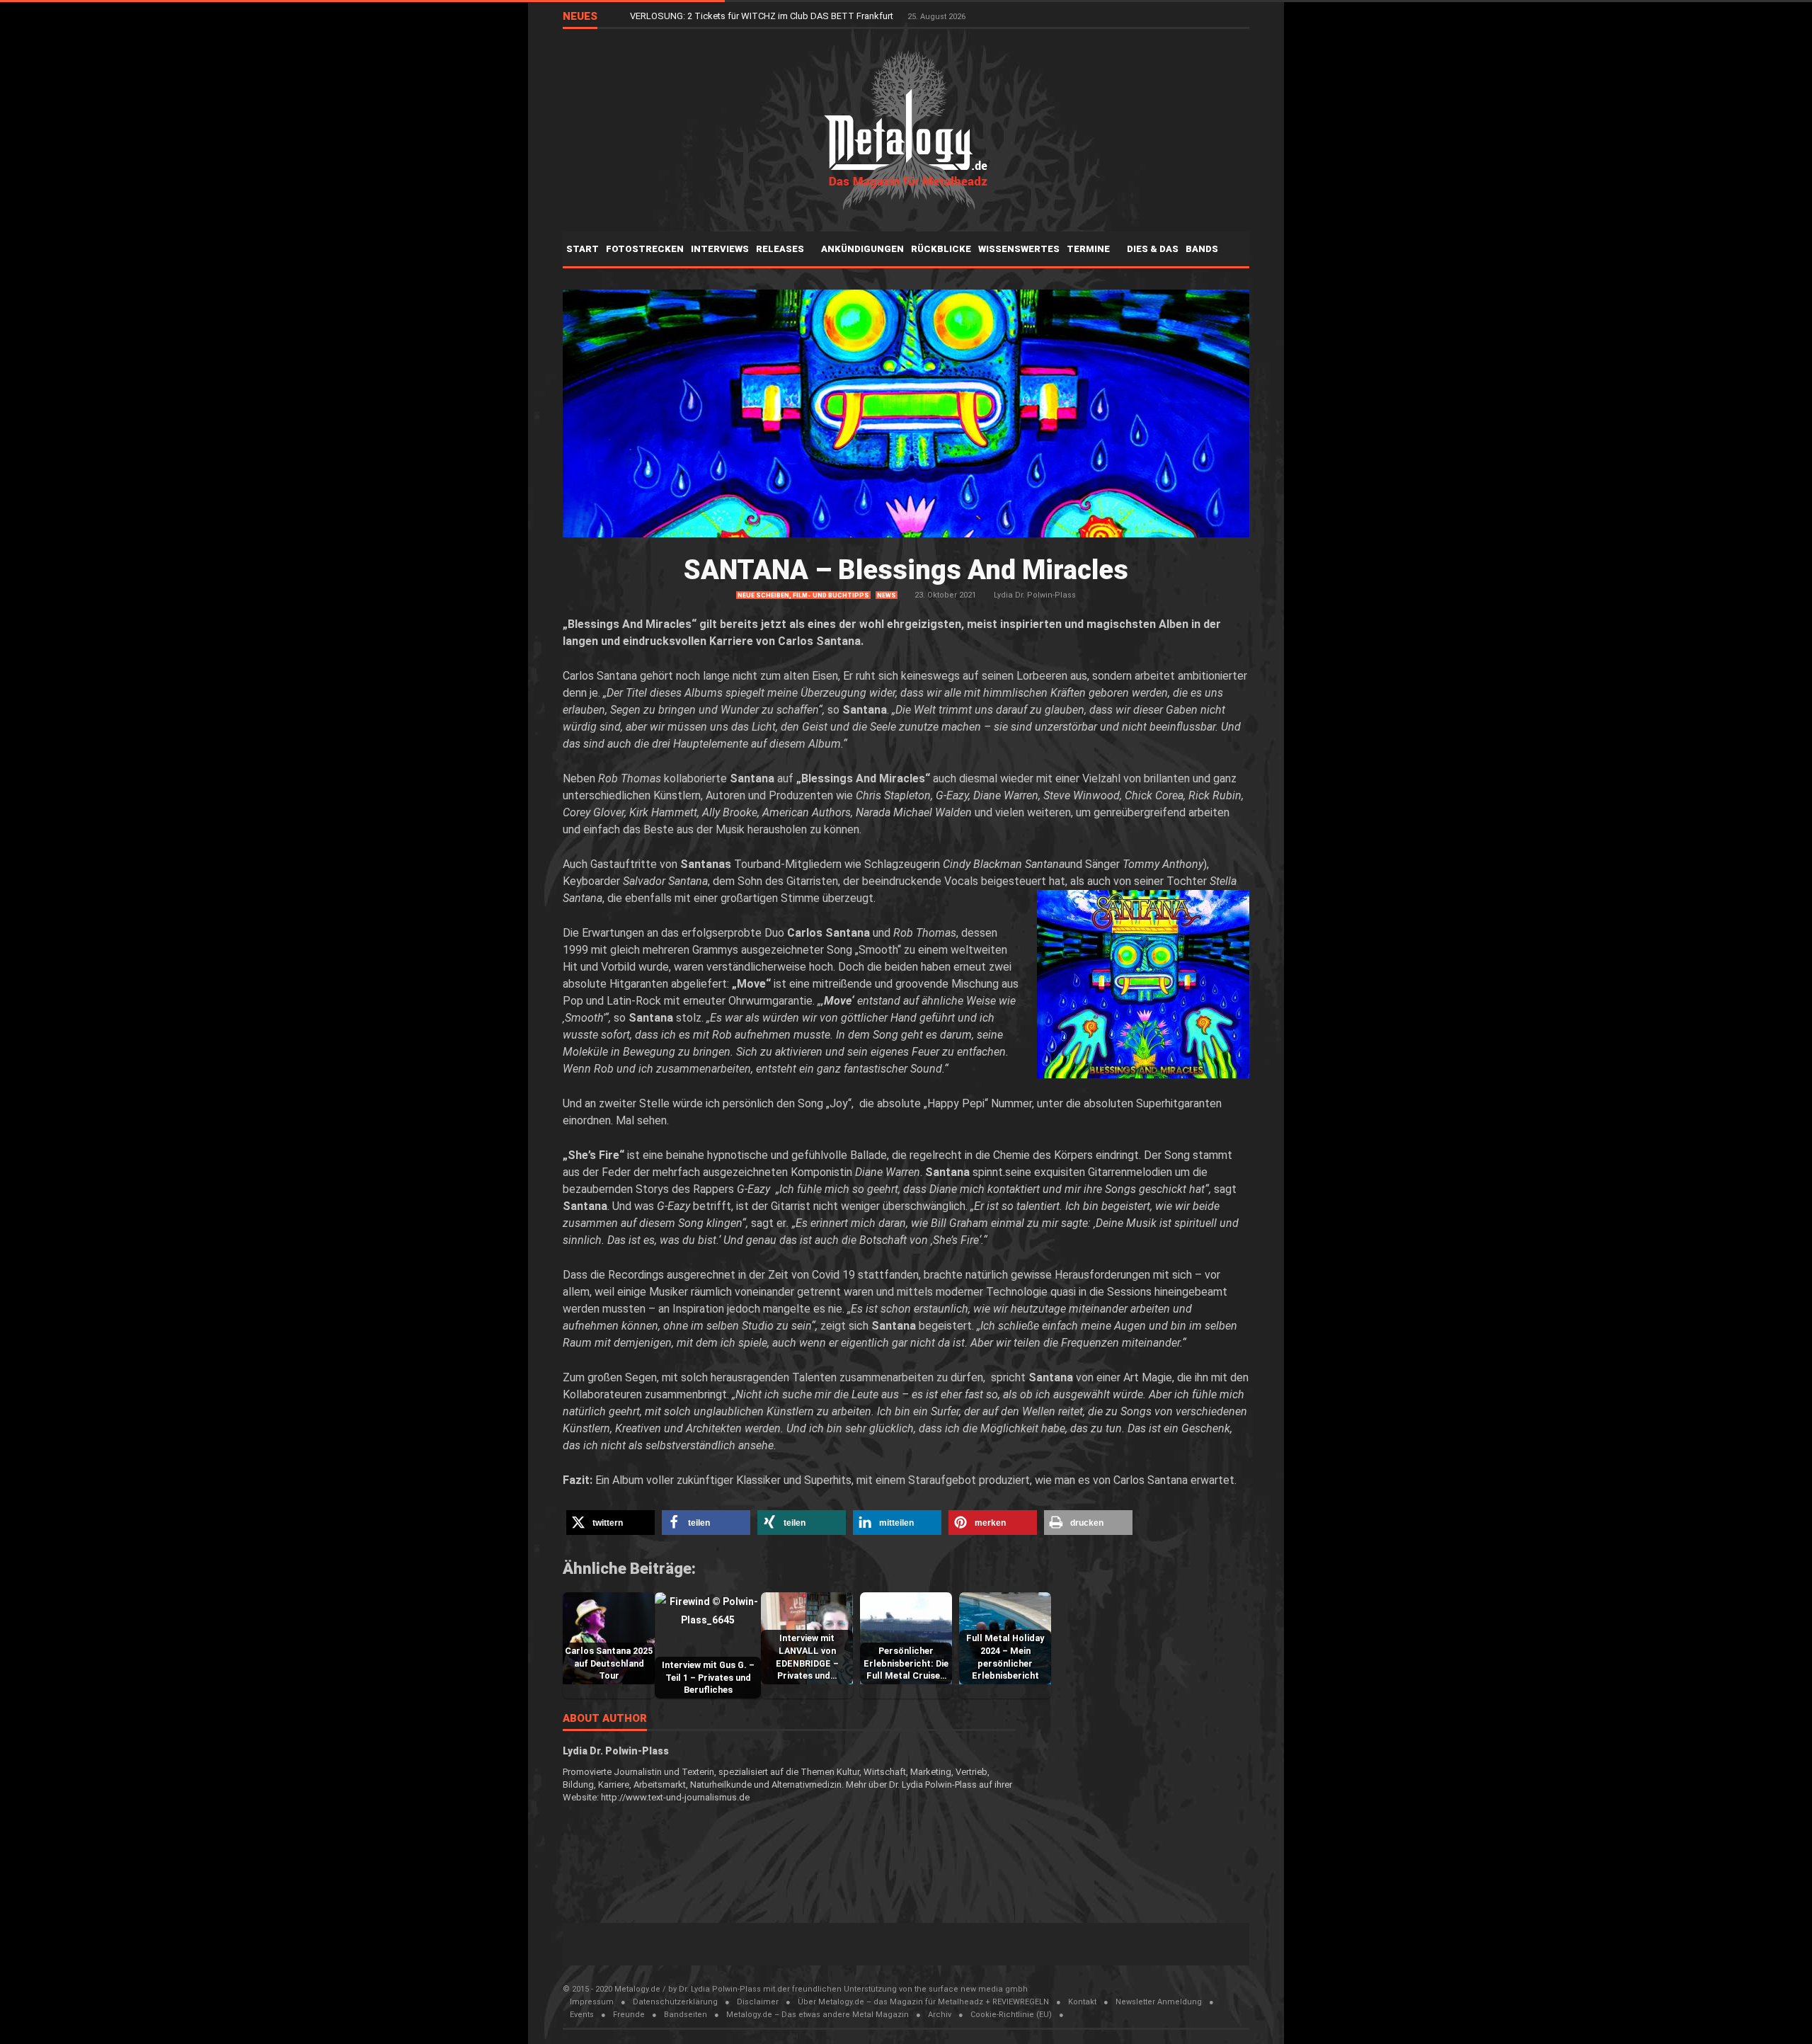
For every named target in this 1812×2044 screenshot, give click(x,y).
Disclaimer (758, 2002)
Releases (781, 249)
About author (605, 1719)
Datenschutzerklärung (675, 2002)
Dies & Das (1153, 249)
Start (583, 249)
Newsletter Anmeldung (1159, 2002)
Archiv (940, 2015)
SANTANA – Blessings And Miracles (906, 570)
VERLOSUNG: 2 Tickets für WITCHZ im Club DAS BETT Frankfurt (763, 16)
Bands (1203, 249)
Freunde (629, 2015)
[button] (610, 1523)
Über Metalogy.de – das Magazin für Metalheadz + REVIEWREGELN (923, 2002)
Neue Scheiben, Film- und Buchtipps (803, 595)
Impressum (592, 2002)
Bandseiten (686, 2015)
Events (582, 2015)
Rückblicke (941, 249)
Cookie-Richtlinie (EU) (1011, 2015)
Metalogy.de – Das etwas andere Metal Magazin (818, 2015)
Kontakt (1082, 2002)
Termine (1089, 249)
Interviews (720, 249)
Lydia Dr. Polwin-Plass (1035, 595)
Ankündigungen (862, 249)
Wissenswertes (1019, 249)
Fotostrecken (645, 249)
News (887, 595)
